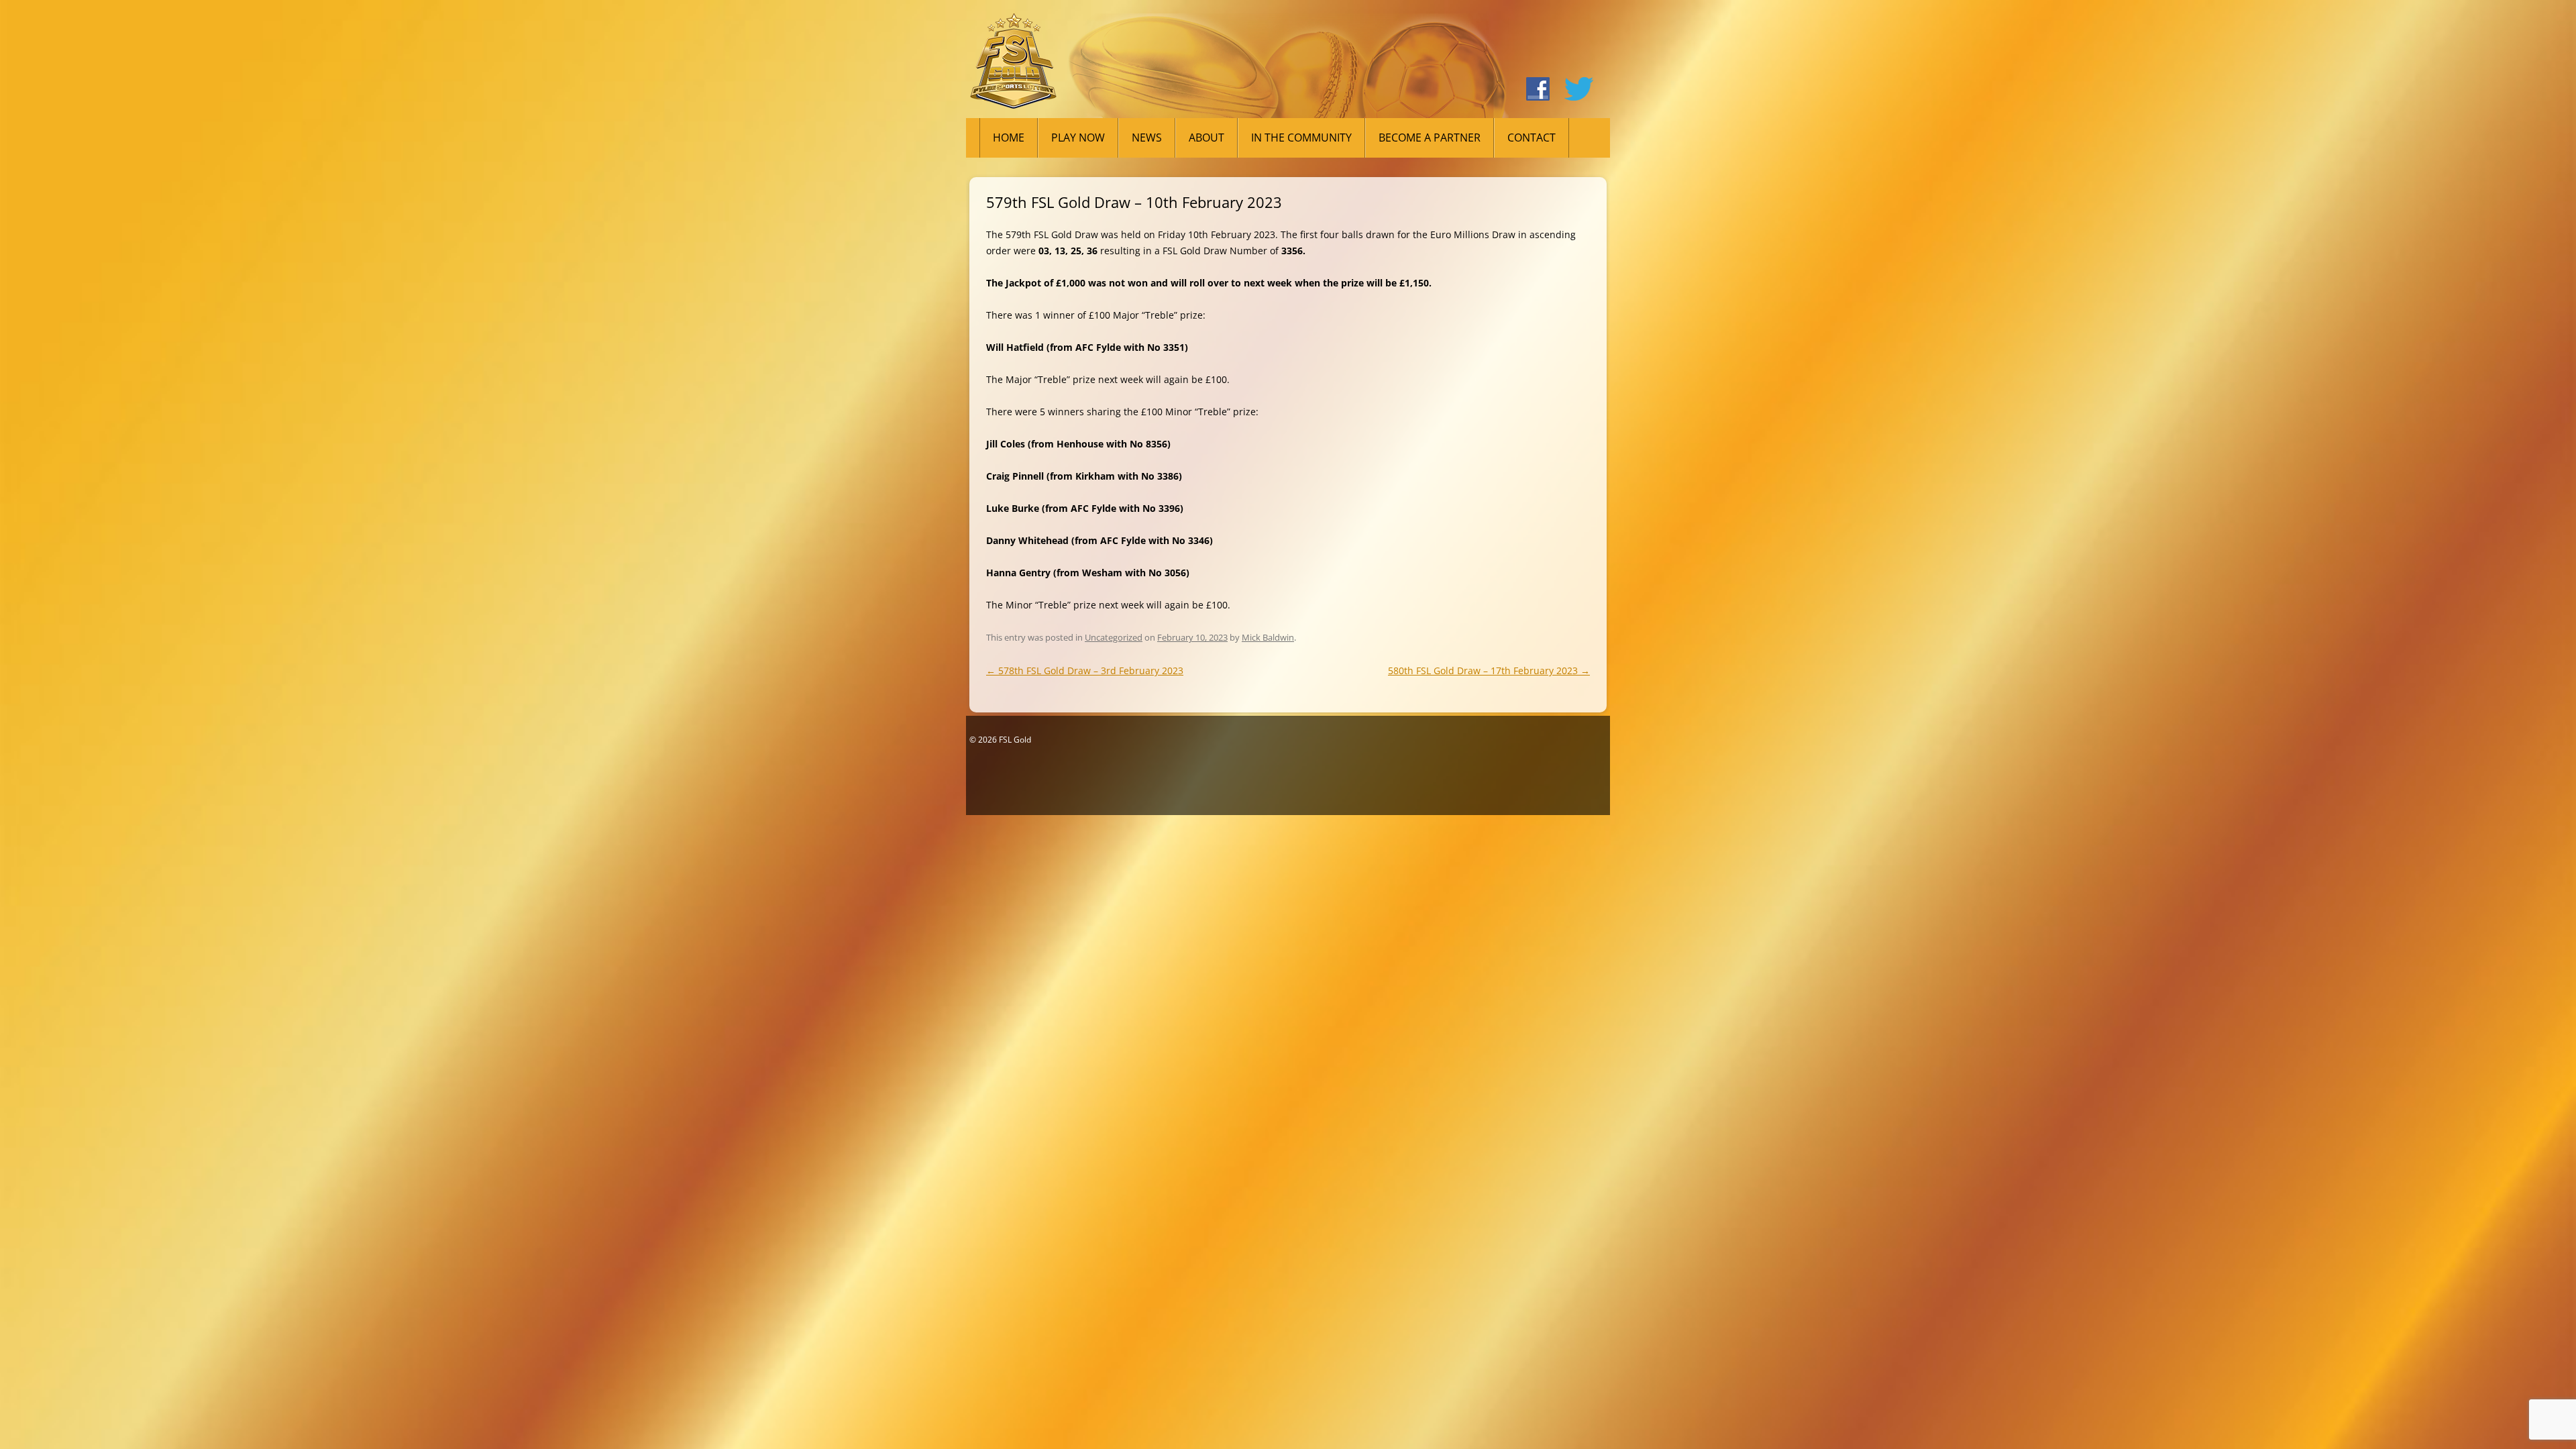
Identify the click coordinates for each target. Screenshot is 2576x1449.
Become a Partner (1430, 138)
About (1206, 138)
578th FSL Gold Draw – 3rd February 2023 (1085, 670)
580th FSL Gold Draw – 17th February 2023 (1489, 670)
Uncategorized (1114, 637)
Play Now (1078, 138)
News (1147, 138)
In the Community (1301, 138)
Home (1009, 138)
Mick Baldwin (1268, 637)
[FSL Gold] (1013, 66)
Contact (1532, 138)
